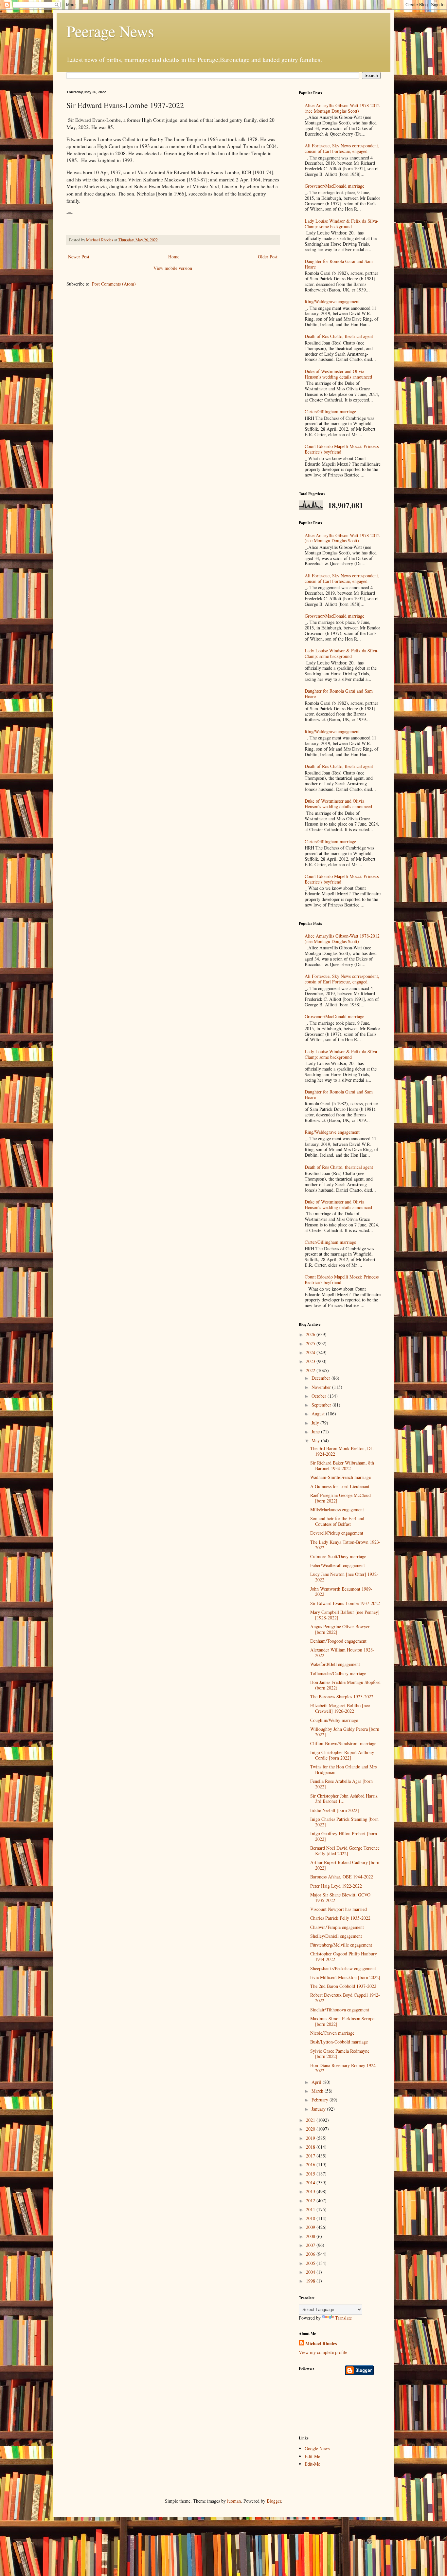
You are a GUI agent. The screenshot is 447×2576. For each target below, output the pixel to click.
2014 (311, 2183)
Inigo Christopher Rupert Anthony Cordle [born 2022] (342, 1755)
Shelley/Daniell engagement (336, 1936)
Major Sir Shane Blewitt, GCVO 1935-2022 (340, 1897)
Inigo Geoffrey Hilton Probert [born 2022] (344, 1836)
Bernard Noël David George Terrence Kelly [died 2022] (345, 1851)
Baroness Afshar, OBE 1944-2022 (342, 1877)
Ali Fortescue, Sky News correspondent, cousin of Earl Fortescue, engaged (342, 148)
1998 (311, 2281)
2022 (311, 1370)
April (317, 2082)
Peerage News (110, 31)
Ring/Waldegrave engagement (332, 301)
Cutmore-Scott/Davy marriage (338, 1556)
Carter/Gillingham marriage (330, 411)
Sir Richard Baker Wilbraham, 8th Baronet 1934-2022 (342, 1465)
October (320, 1396)
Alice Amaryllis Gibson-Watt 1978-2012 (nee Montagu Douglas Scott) (342, 108)
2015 (311, 2174)
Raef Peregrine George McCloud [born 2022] (340, 1498)
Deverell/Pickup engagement (337, 1533)
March (318, 2091)
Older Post (268, 257)
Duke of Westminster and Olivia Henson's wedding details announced (338, 374)
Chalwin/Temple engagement (337, 1927)
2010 (311, 2218)
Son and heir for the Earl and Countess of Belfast (337, 1521)
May (316, 1440)
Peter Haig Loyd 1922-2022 (336, 1886)
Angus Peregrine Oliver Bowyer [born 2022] (340, 1629)
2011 (311, 2209)
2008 (311, 2236)
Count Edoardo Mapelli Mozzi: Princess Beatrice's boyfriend (342, 449)
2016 (311, 2165)
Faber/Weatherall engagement (338, 1565)
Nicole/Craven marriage (332, 2033)
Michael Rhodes (321, 2343)
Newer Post (79, 257)
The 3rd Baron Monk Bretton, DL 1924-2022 (342, 1451)
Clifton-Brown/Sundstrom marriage (343, 1743)
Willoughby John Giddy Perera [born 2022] (345, 1732)
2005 (311, 2263)
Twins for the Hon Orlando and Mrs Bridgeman (343, 1769)
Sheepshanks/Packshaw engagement (343, 1968)
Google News (317, 2448)
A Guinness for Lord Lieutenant (340, 1486)
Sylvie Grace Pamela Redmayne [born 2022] (340, 2054)
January (319, 2109)
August (319, 1414)
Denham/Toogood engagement (338, 1641)
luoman (234, 2501)
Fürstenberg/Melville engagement (341, 1945)
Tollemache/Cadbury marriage (338, 1673)
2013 (311, 2191)
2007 (311, 2245)
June (316, 1432)
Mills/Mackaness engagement (337, 1510)
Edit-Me (312, 2456)
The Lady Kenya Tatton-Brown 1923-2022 (345, 1545)
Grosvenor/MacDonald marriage (334, 186)
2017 (311, 2156)
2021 (311, 2120)
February (321, 2100)
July (316, 1423)
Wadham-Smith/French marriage (340, 1477)
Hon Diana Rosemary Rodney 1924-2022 (344, 2068)
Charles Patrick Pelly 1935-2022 (340, 1918)
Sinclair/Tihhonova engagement (340, 2010)
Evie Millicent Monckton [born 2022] (345, 1977)
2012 (311, 2201)
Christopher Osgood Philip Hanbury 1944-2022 (344, 1956)
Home (174, 257)
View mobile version (173, 268)
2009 (311, 2227)
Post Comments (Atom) (114, 284)
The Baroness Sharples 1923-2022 (342, 1697)
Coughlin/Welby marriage (334, 1720)
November (322, 1387)
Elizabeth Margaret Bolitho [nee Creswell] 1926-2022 (340, 1708)
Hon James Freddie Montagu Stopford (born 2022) (345, 1685)
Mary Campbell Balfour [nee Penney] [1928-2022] (345, 1615)
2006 (311, 2254)
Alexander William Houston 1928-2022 (342, 1652)
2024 (311, 1352)
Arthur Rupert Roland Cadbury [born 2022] (345, 1865)
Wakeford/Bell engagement (335, 1664)
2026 (311, 1334)
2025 (311, 1344)
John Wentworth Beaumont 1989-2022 (341, 1592)
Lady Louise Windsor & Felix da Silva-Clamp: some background (342, 224)
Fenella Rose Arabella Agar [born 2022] (341, 1784)
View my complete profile (323, 2352)
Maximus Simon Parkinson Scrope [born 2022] (342, 2021)
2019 (311, 2138)
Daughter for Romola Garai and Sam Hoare (339, 264)
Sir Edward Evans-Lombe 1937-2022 (345, 1603)
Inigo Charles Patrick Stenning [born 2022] (344, 1822)
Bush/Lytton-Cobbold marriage (339, 2042)
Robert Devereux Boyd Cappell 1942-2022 (345, 1998)
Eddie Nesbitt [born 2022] (335, 1810)
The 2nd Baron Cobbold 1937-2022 (343, 1986)
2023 (311, 1361)
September (322, 1405)
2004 (311, 2272)
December (322, 1378)
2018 (311, 2147)
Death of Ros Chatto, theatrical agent (339, 336)
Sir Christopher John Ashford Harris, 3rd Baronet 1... (344, 1799)
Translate (343, 2318)
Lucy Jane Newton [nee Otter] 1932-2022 (344, 1577)
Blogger (274, 2501)
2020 (311, 2129)
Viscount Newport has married (339, 1909)
